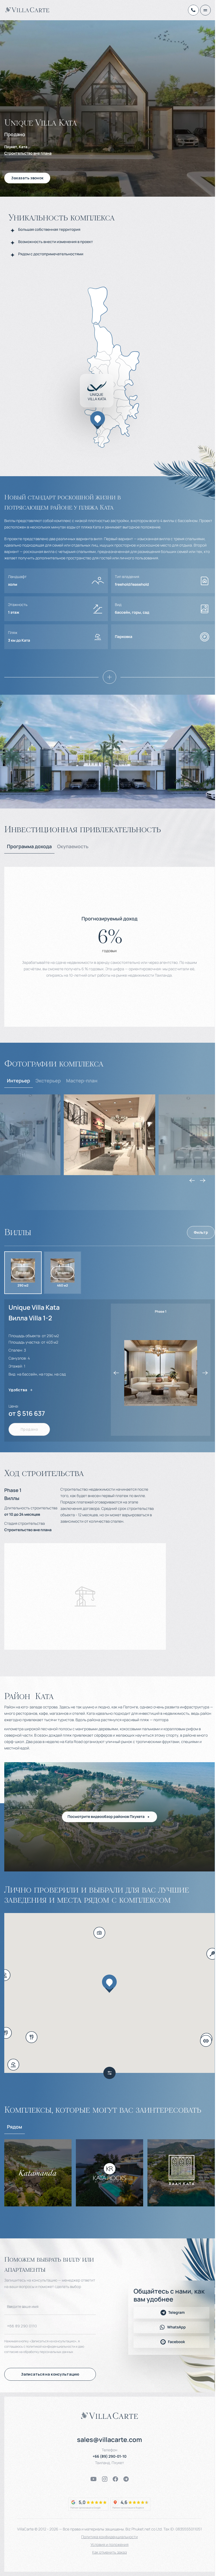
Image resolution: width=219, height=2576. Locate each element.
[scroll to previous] (192, 1180)
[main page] (27, 10)
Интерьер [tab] (19, 1081)
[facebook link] (115, 2479)
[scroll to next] (203, 1180)
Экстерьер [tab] (48, 1081)
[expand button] (109, 677)
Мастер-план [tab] (82, 1081)
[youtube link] (93, 2479)
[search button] (109, 2073)
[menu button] (205, 10)
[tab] (29, 847)
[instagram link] (105, 2479)
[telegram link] (126, 2479)
